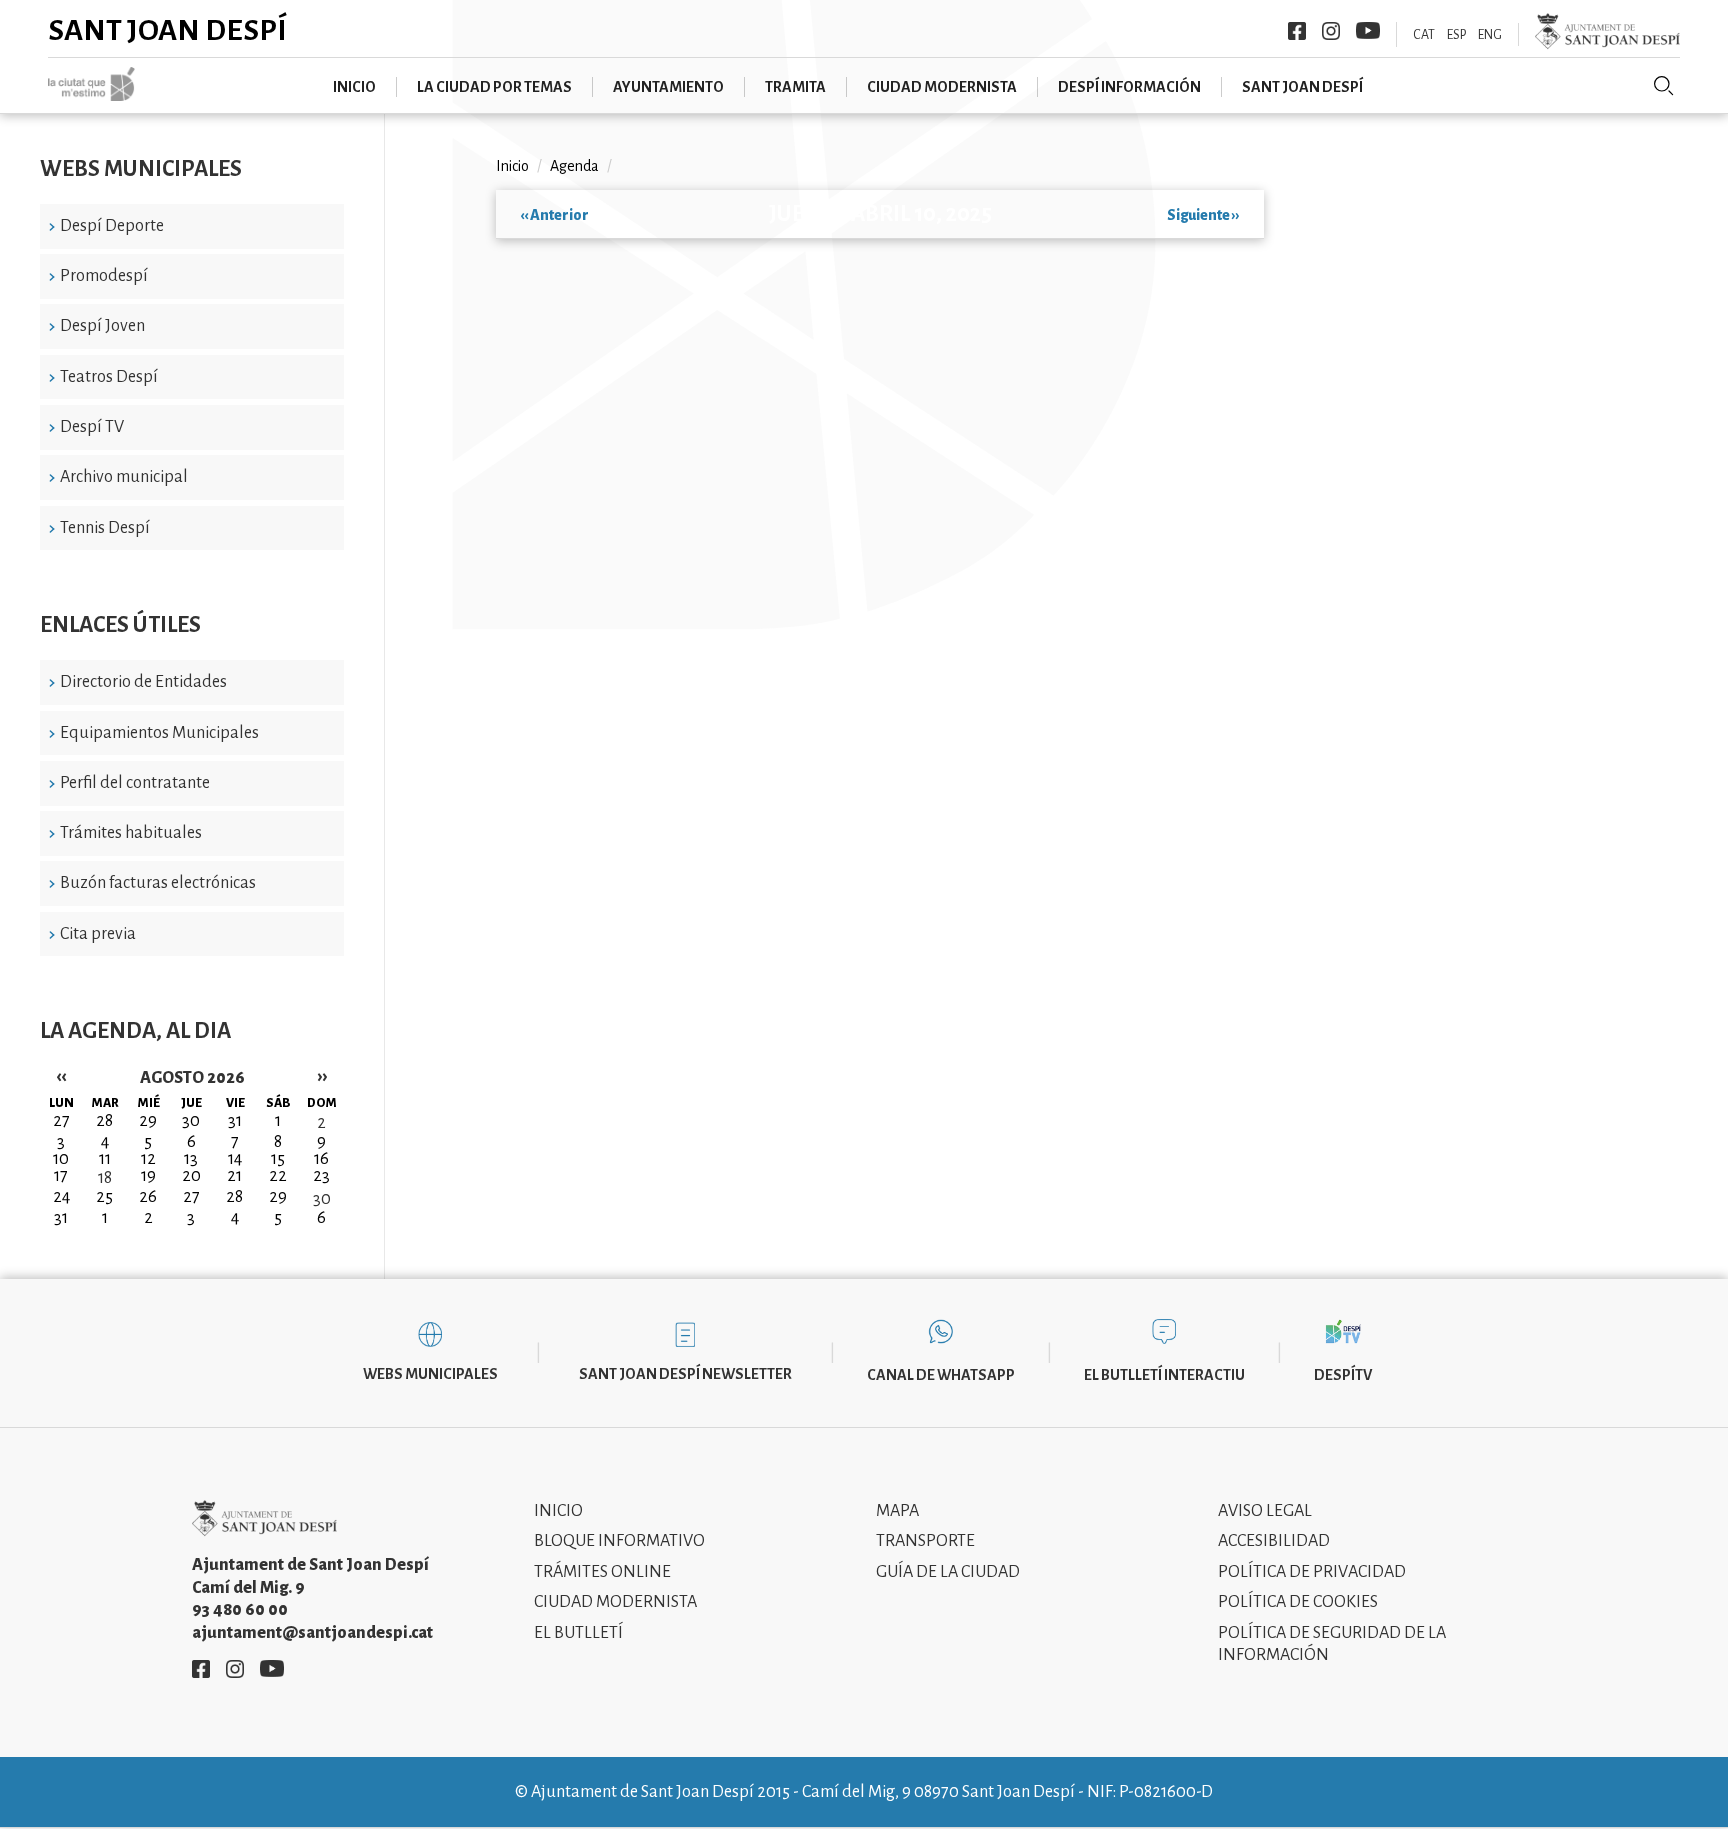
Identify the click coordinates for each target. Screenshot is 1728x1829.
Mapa (897, 1511)
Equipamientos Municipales (159, 733)
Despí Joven (102, 326)
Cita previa (98, 934)
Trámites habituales (131, 833)
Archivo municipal (124, 477)
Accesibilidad (1274, 1541)
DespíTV (1343, 1375)
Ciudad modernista (942, 87)
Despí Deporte (112, 226)
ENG (1490, 35)
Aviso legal (1265, 1511)
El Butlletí (578, 1633)
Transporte (925, 1541)
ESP (1456, 35)
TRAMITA (795, 87)
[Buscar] (1664, 86)
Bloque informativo (619, 1541)
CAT (1424, 35)
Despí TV (92, 427)
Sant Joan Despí (167, 30)
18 (105, 1178)
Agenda (574, 166)
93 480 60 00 (240, 1610)
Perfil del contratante (135, 783)
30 (322, 1199)
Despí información (1129, 87)
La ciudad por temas (494, 87)
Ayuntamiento (668, 87)
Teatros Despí (109, 377)
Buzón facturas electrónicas (158, 883)
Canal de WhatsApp (941, 1375)
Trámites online (602, 1572)
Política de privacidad (1312, 1572)
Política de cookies (1298, 1602)
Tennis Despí (105, 528)
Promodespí (104, 276)
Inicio (354, 87)
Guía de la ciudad (948, 1572)
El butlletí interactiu (1164, 1375)
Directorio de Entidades (143, 682)
